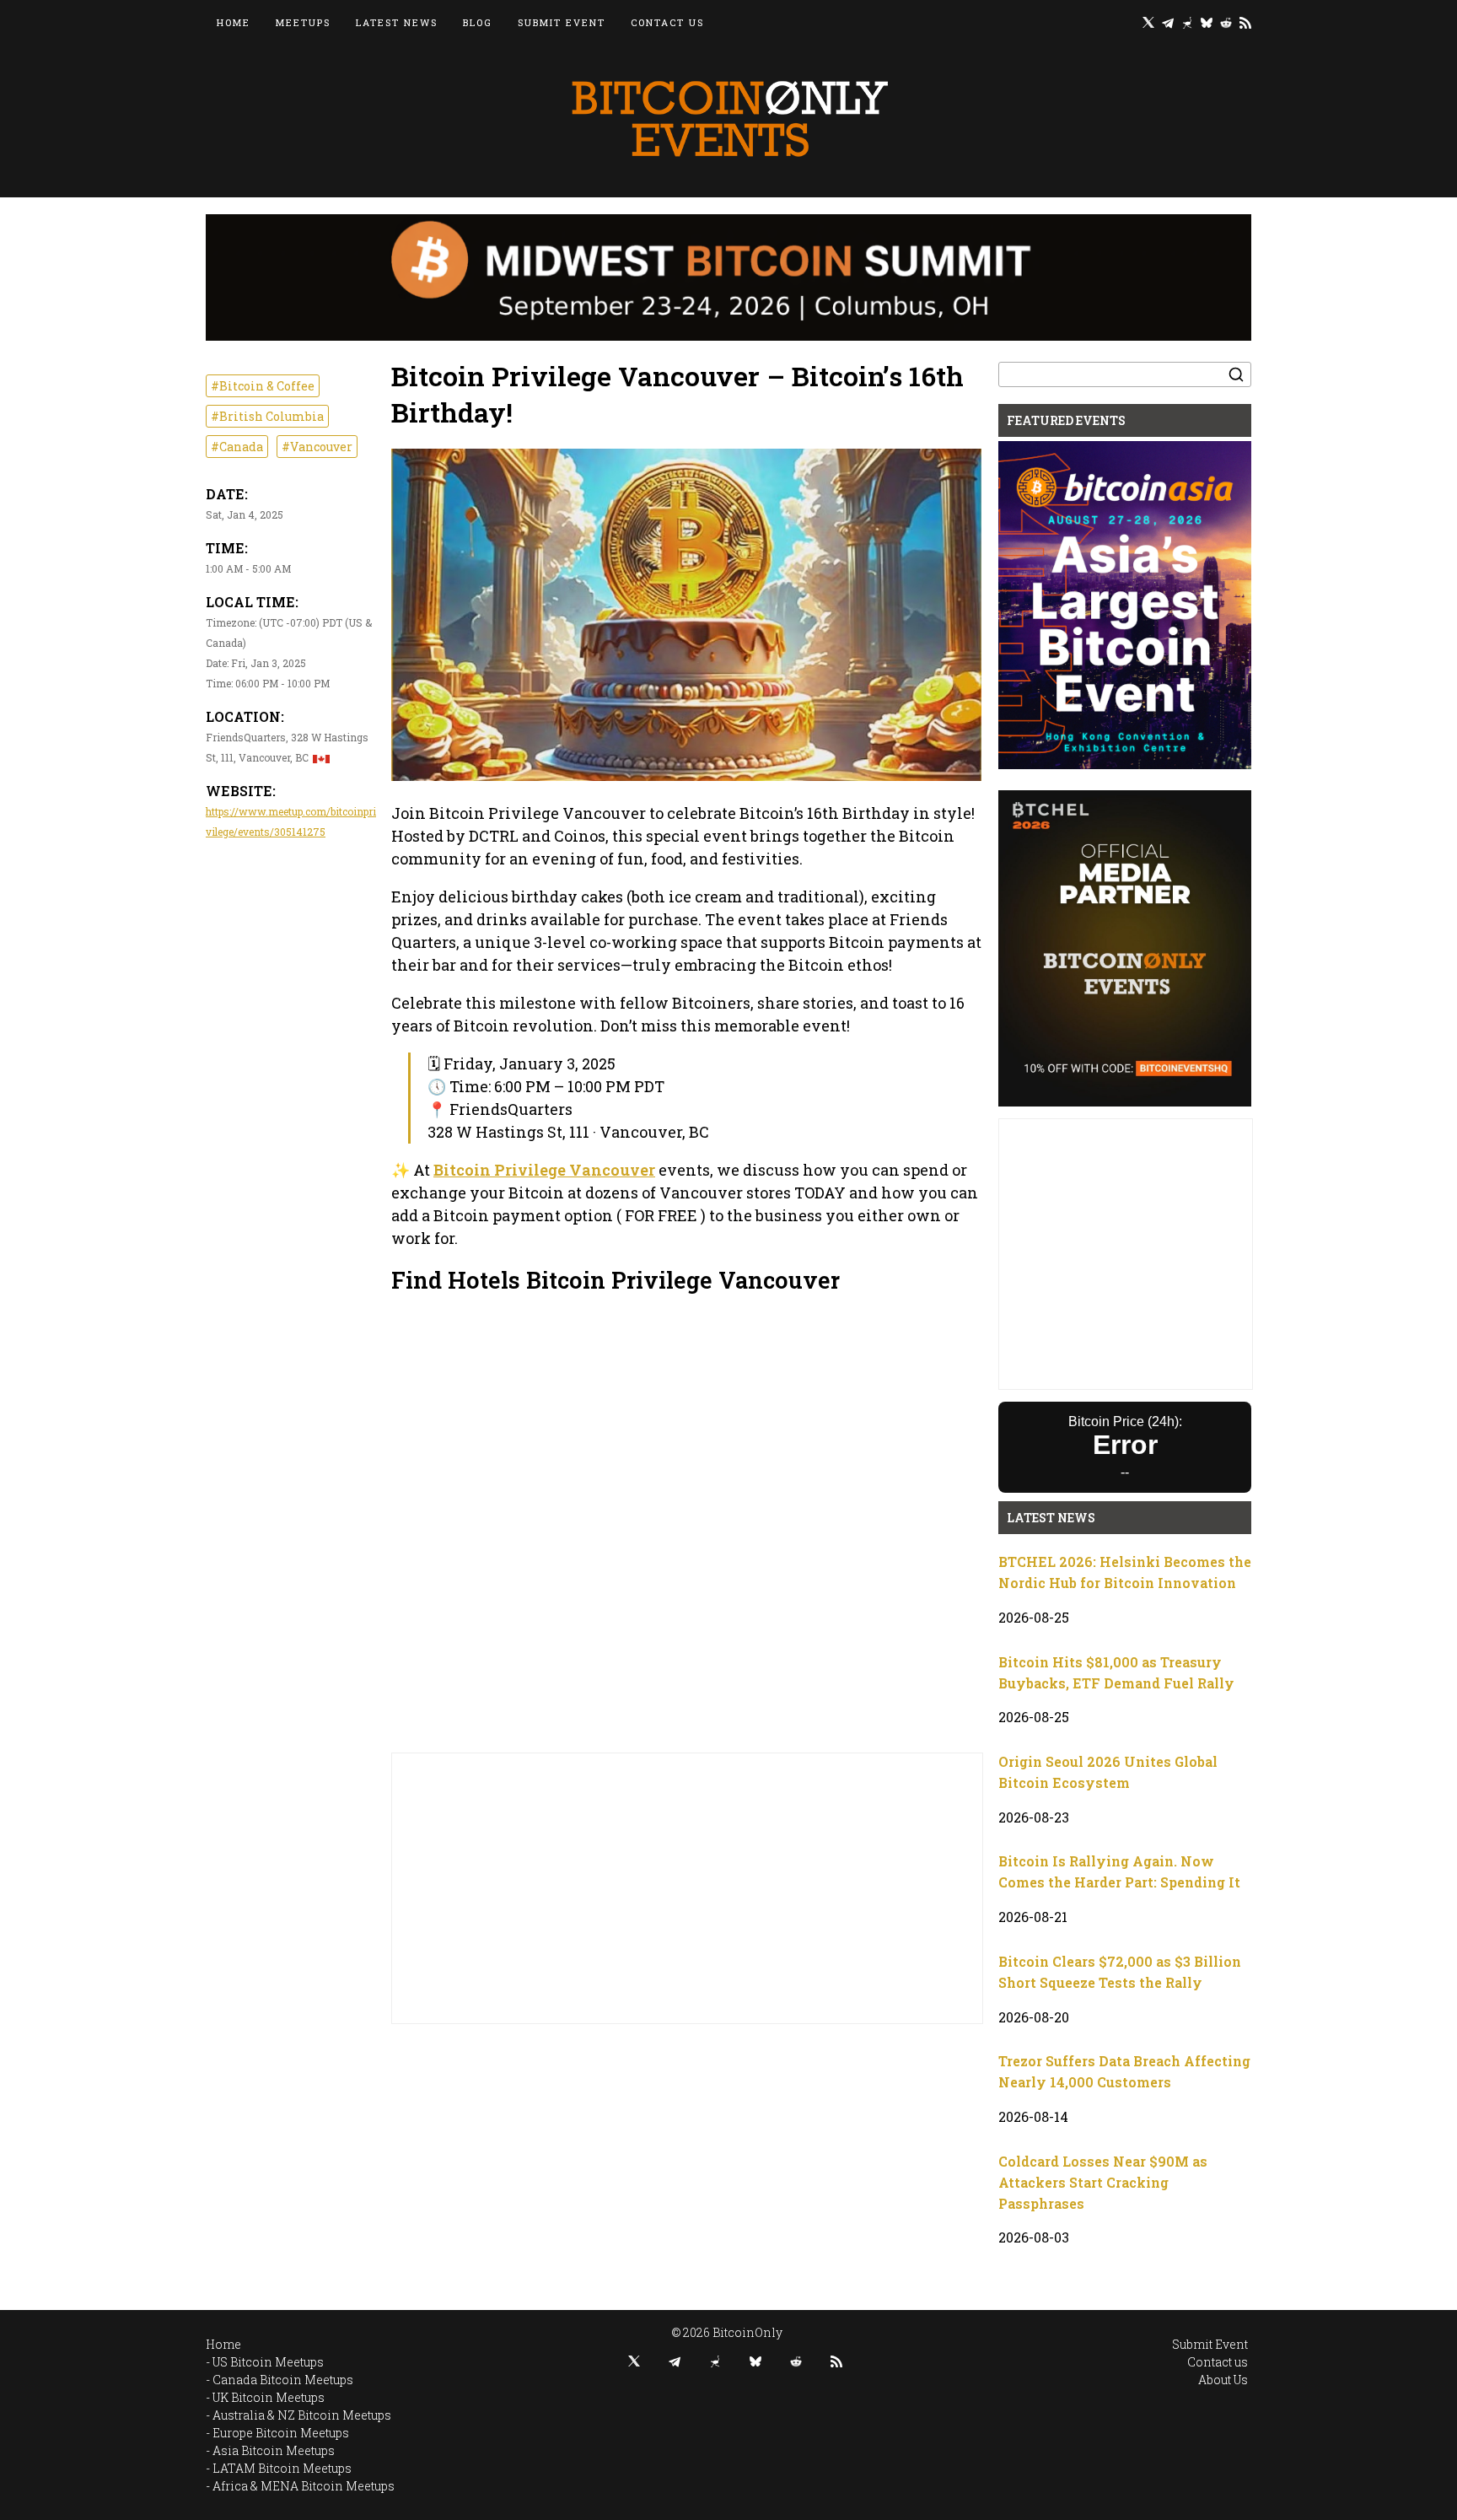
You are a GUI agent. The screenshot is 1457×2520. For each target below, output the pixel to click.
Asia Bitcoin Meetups (274, 2450)
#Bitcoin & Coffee (263, 386)
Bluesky (1207, 22)
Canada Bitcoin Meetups (283, 2380)
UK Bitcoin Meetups (269, 2397)
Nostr (1187, 22)
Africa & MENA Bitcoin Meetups (304, 2486)
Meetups (303, 22)
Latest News (397, 22)
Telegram (1168, 22)
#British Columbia (267, 416)
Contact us (667, 22)
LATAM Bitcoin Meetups (282, 2468)
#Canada (237, 447)
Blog (478, 22)
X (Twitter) (1148, 22)
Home (234, 22)
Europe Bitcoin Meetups (281, 2433)
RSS (1245, 22)
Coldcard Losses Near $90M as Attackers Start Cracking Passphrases (1103, 2182)
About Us (1223, 2380)
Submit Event (562, 22)
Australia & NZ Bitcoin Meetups (302, 2415)
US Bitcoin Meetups (268, 2362)
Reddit (1226, 22)
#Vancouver (317, 447)
